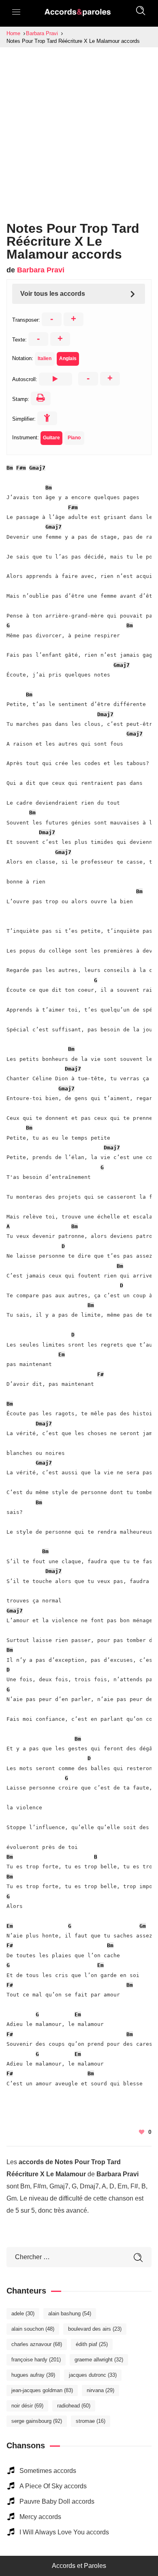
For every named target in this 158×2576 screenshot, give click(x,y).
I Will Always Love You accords (64, 2532)
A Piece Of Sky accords (53, 2486)
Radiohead (74, 2406)
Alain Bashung (70, 2314)
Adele (23, 2314)
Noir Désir (27, 2406)
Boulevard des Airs (95, 2329)
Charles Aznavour (37, 2344)
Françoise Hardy (36, 2360)
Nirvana (100, 2390)
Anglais (68, 358)
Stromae (91, 2421)
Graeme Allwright (99, 2360)
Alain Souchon (33, 2329)
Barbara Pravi (41, 270)
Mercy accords (40, 2517)
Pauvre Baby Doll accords (57, 2501)
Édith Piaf (92, 2344)
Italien (45, 358)
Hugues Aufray (33, 2375)
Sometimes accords (48, 2471)
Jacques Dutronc (93, 2375)
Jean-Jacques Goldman (42, 2390)
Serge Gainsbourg (37, 2421)
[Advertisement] (79, 130)
